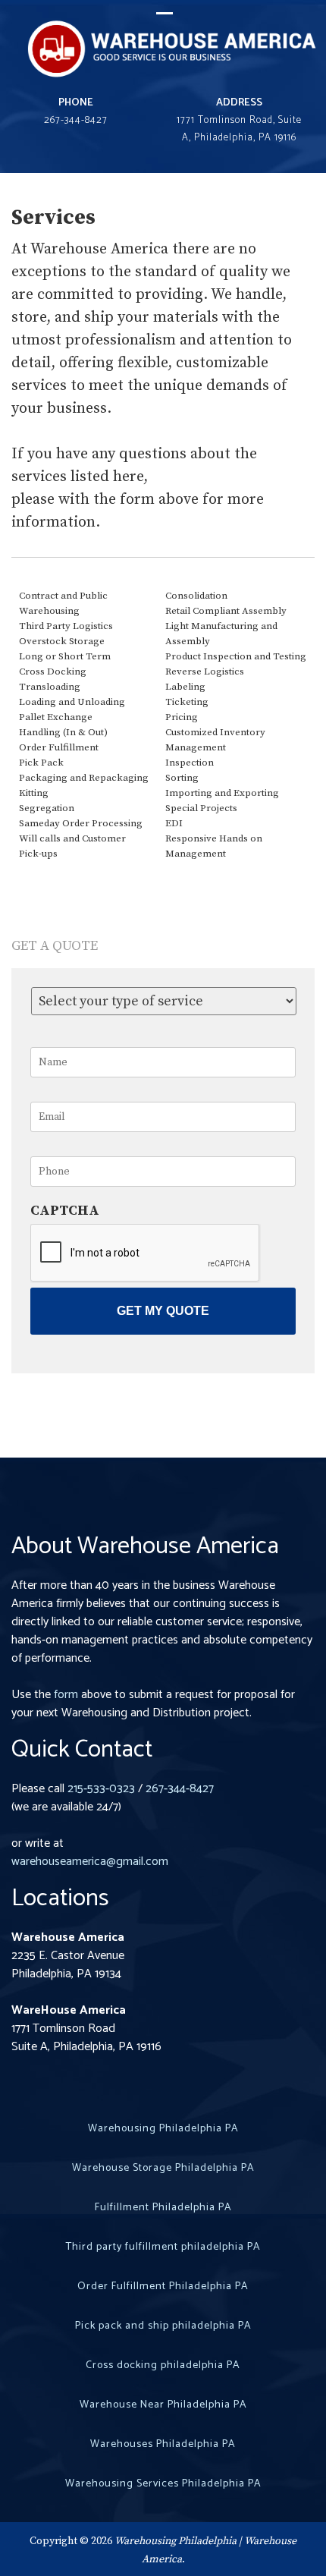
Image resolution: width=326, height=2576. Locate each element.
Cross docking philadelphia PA (163, 2365)
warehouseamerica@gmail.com (90, 1862)
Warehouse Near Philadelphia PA (163, 2405)
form (66, 1695)
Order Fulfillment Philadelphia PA (163, 2287)
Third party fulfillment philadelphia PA (163, 2247)
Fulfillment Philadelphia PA (163, 2208)
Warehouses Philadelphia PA (163, 2444)
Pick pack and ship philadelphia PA (163, 2326)
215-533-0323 (101, 1789)
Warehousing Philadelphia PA (163, 2129)
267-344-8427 (180, 1789)
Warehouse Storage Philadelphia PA (163, 2168)
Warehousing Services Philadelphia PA (163, 2484)
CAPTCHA (65, 1211)
